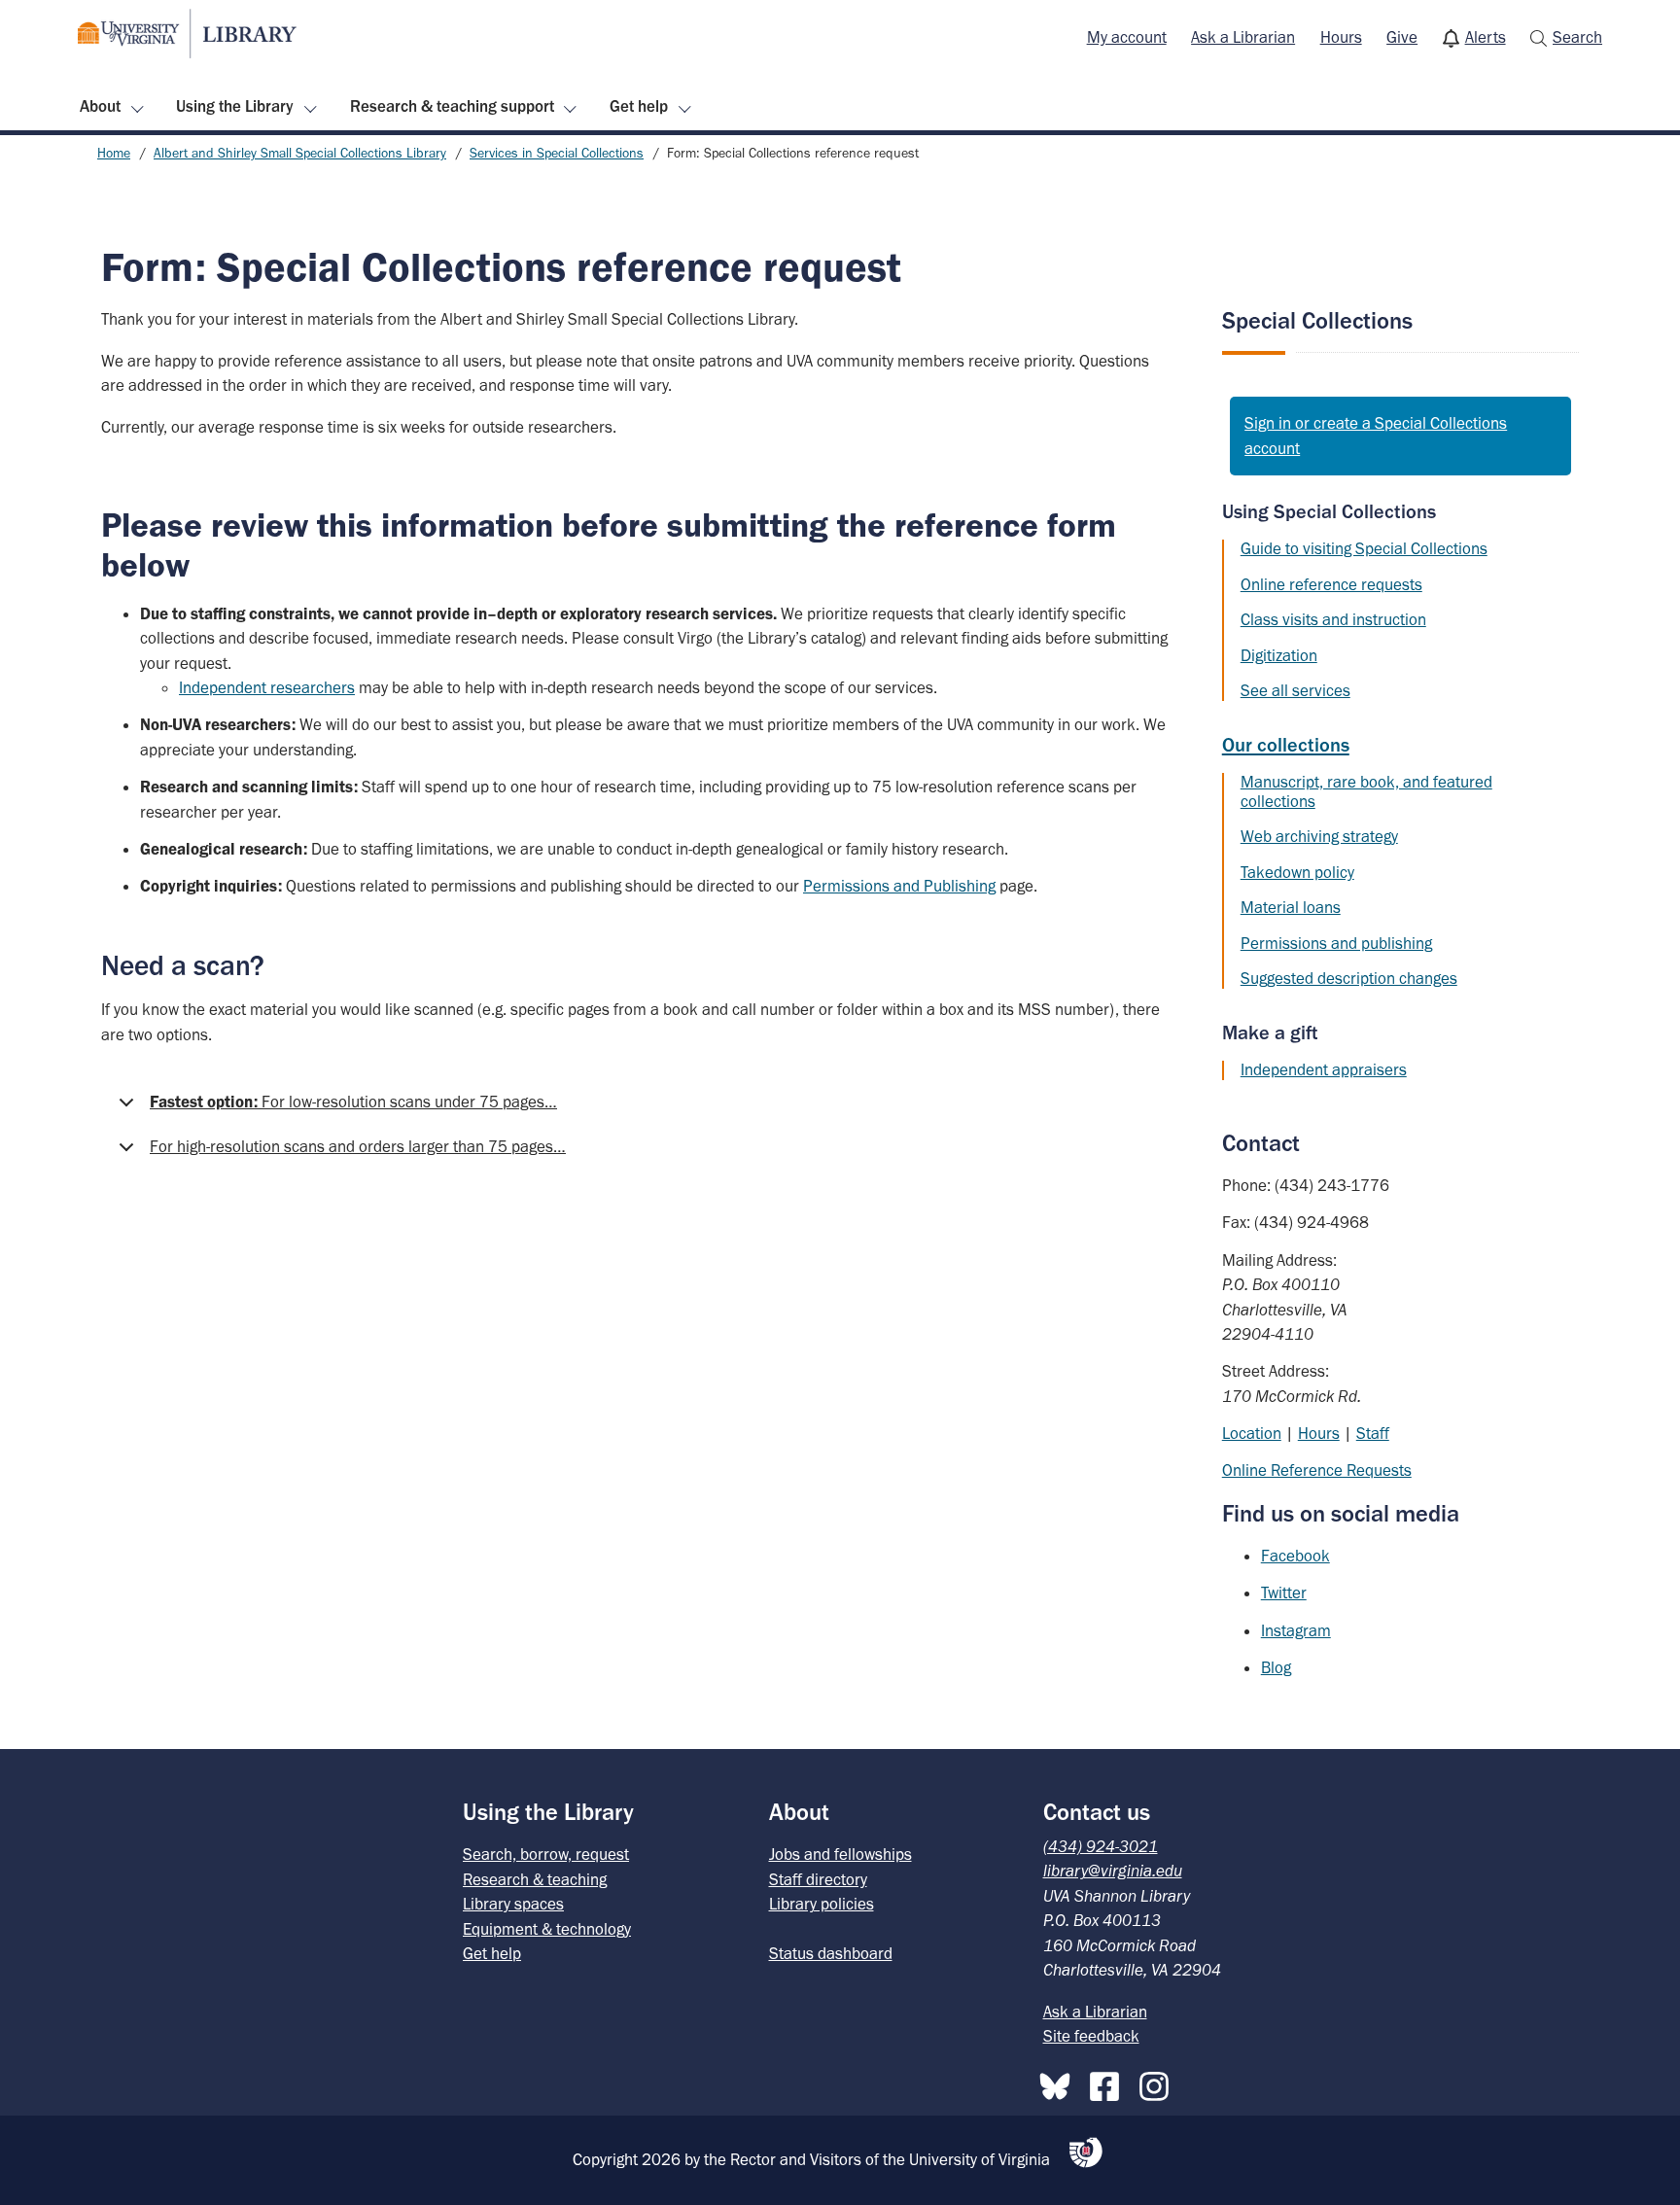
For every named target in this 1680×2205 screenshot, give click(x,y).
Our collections (1286, 745)
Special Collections (1317, 320)
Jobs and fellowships (840, 1854)
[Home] (187, 34)
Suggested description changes (1349, 978)
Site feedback (1091, 2036)
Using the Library (235, 106)
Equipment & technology (547, 1929)
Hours (1341, 37)
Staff (1373, 1433)
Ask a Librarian (1243, 37)
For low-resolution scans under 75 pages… (353, 1102)
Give (1402, 37)
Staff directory (818, 1879)
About (100, 106)
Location (1252, 1433)
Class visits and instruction (1333, 619)
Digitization (1279, 655)
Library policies (822, 1904)
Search (1577, 37)
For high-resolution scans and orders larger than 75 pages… (358, 1146)
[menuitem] (1127, 38)
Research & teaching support (452, 106)
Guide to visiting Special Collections (1364, 548)
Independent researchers (267, 687)
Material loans (1291, 907)
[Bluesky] (1060, 2082)
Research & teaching (535, 1879)
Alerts (1486, 37)
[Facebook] (1109, 2082)
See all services (1295, 690)
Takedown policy (1297, 872)
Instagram (1296, 1630)
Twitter (1284, 1592)
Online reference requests (1331, 584)
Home (114, 153)
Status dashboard (831, 1953)
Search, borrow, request (546, 1854)
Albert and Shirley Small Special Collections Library (300, 153)
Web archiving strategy (1319, 836)
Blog (1276, 1667)
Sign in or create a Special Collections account (1376, 436)
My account (1127, 37)
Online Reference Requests (1317, 1470)
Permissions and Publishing (899, 886)
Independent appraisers (1324, 1069)
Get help (639, 106)
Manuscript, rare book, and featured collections (1366, 791)
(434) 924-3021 (1101, 1846)
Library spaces (513, 1904)
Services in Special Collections (557, 153)
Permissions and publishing (1336, 943)
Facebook (1295, 1556)
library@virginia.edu (1113, 1871)
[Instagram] (1159, 2082)
